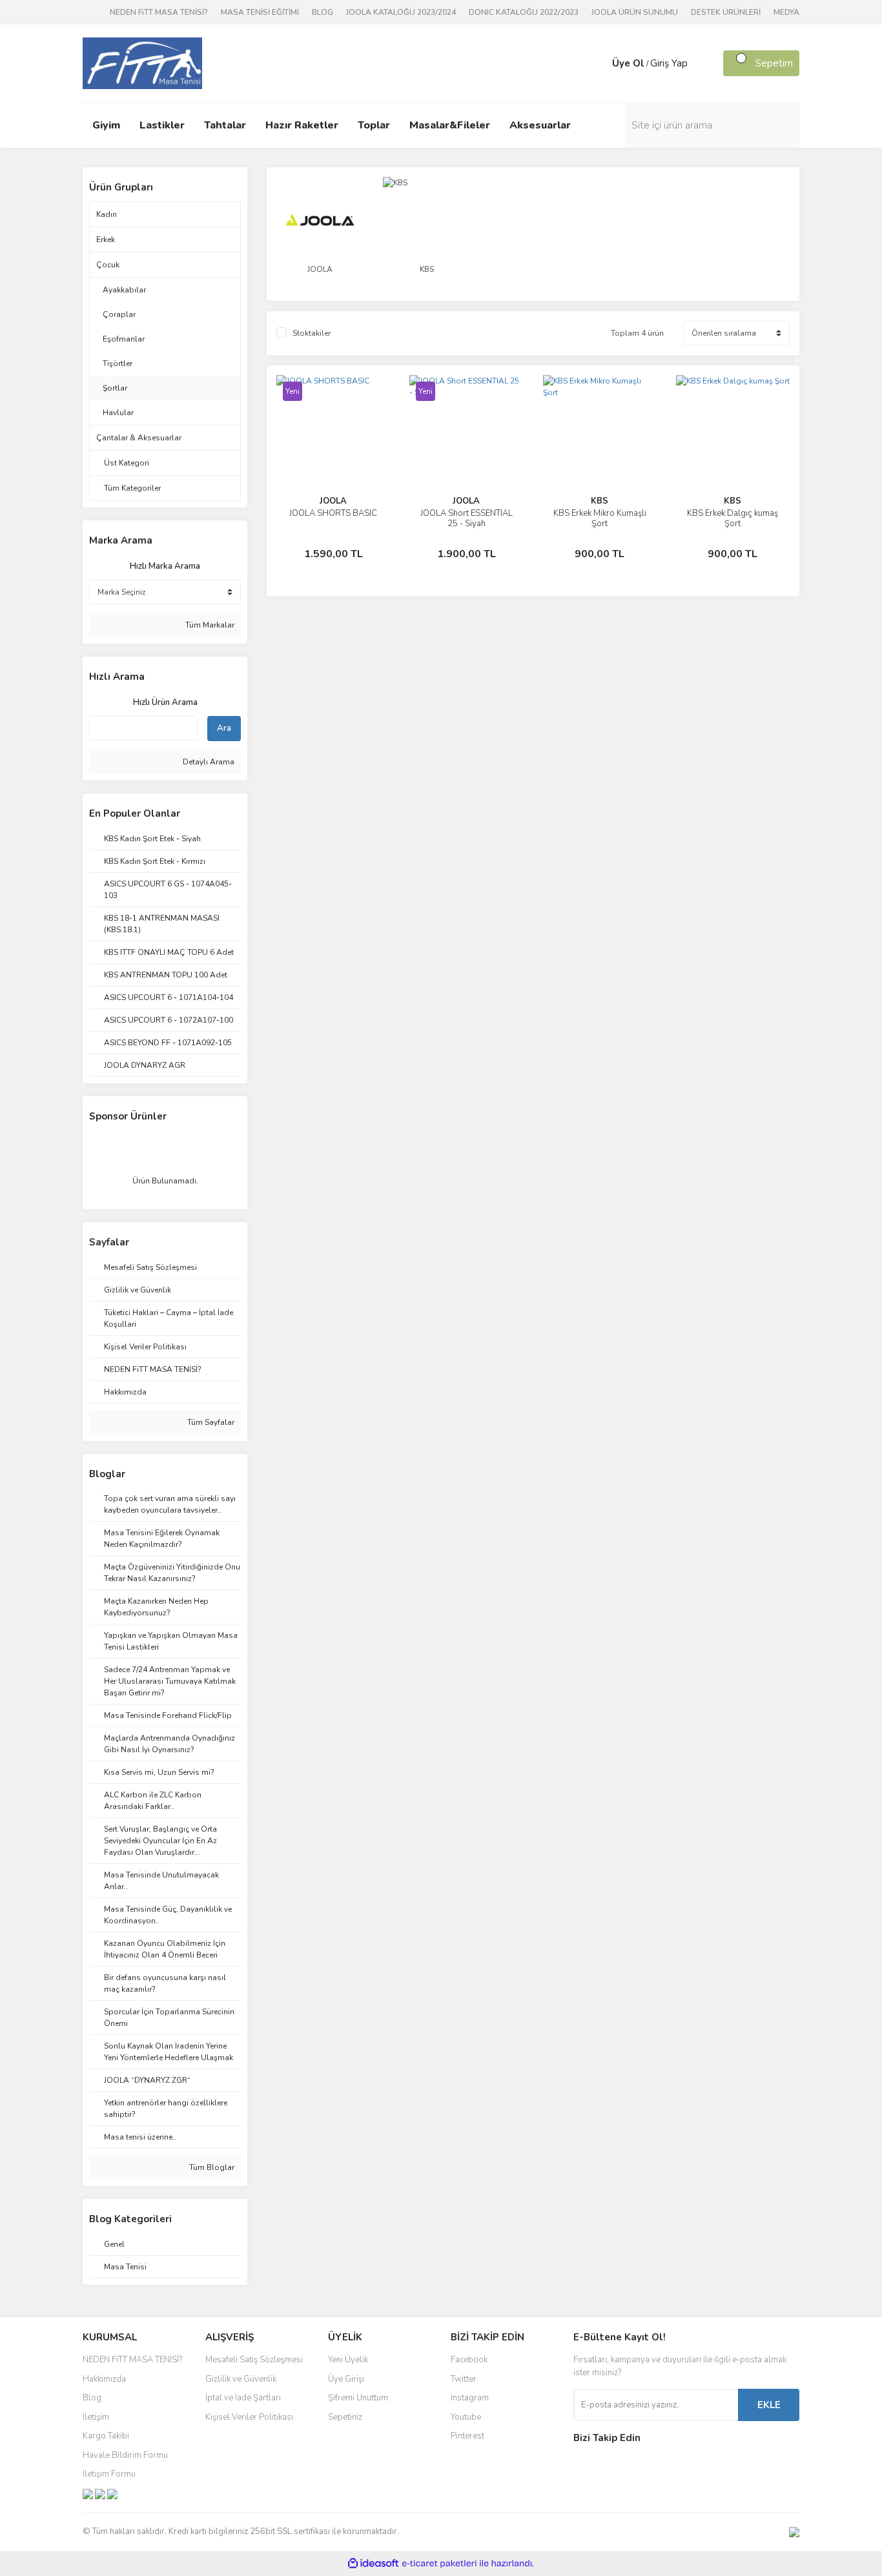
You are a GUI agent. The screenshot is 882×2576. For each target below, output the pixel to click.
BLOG (323, 12)
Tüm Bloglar (211, 2167)
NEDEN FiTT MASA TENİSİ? (159, 12)
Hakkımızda (104, 2379)
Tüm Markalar (209, 625)
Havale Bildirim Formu (125, 2455)
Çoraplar (119, 314)
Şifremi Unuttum (358, 2398)
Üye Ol (628, 63)
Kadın (107, 214)
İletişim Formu (109, 2474)
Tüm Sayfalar (210, 1422)
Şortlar (115, 388)
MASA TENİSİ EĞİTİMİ (260, 12)
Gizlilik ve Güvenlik (241, 2379)
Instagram (470, 2398)
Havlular (118, 413)
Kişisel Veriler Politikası (249, 2417)
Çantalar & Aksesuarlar (139, 438)
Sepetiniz (345, 2417)
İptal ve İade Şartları (243, 2398)
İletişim (96, 2417)
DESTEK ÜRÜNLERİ (726, 12)
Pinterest (467, 2436)
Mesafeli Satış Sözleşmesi (254, 2360)
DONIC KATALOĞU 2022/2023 (524, 12)
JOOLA (333, 501)
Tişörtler (118, 363)
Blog (92, 2398)
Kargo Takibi (106, 2436)
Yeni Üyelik (348, 2360)
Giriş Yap (669, 63)
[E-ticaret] (439, 2564)
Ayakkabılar (124, 290)
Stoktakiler (312, 333)
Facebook (469, 2360)
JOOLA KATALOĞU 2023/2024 (401, 12)
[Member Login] (599, 63)
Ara (224, 728)
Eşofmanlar (124, 339)
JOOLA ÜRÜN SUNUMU (635, 12)
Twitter (464, 2379)
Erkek (106, 240)
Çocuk (108, 265)
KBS (600, 501)
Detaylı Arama (208, 762)
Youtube (466, 2417)
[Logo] (142, 63)
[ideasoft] (373, 2564)
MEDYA (786, 12)
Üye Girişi (346, 2379)
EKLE (769, 2405)
